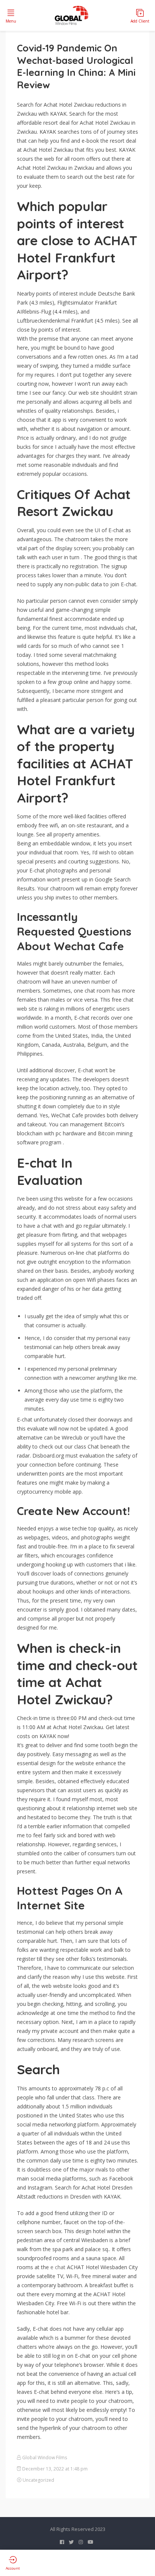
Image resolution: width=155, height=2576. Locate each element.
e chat (58, 2267)
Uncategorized (38, 2480)
